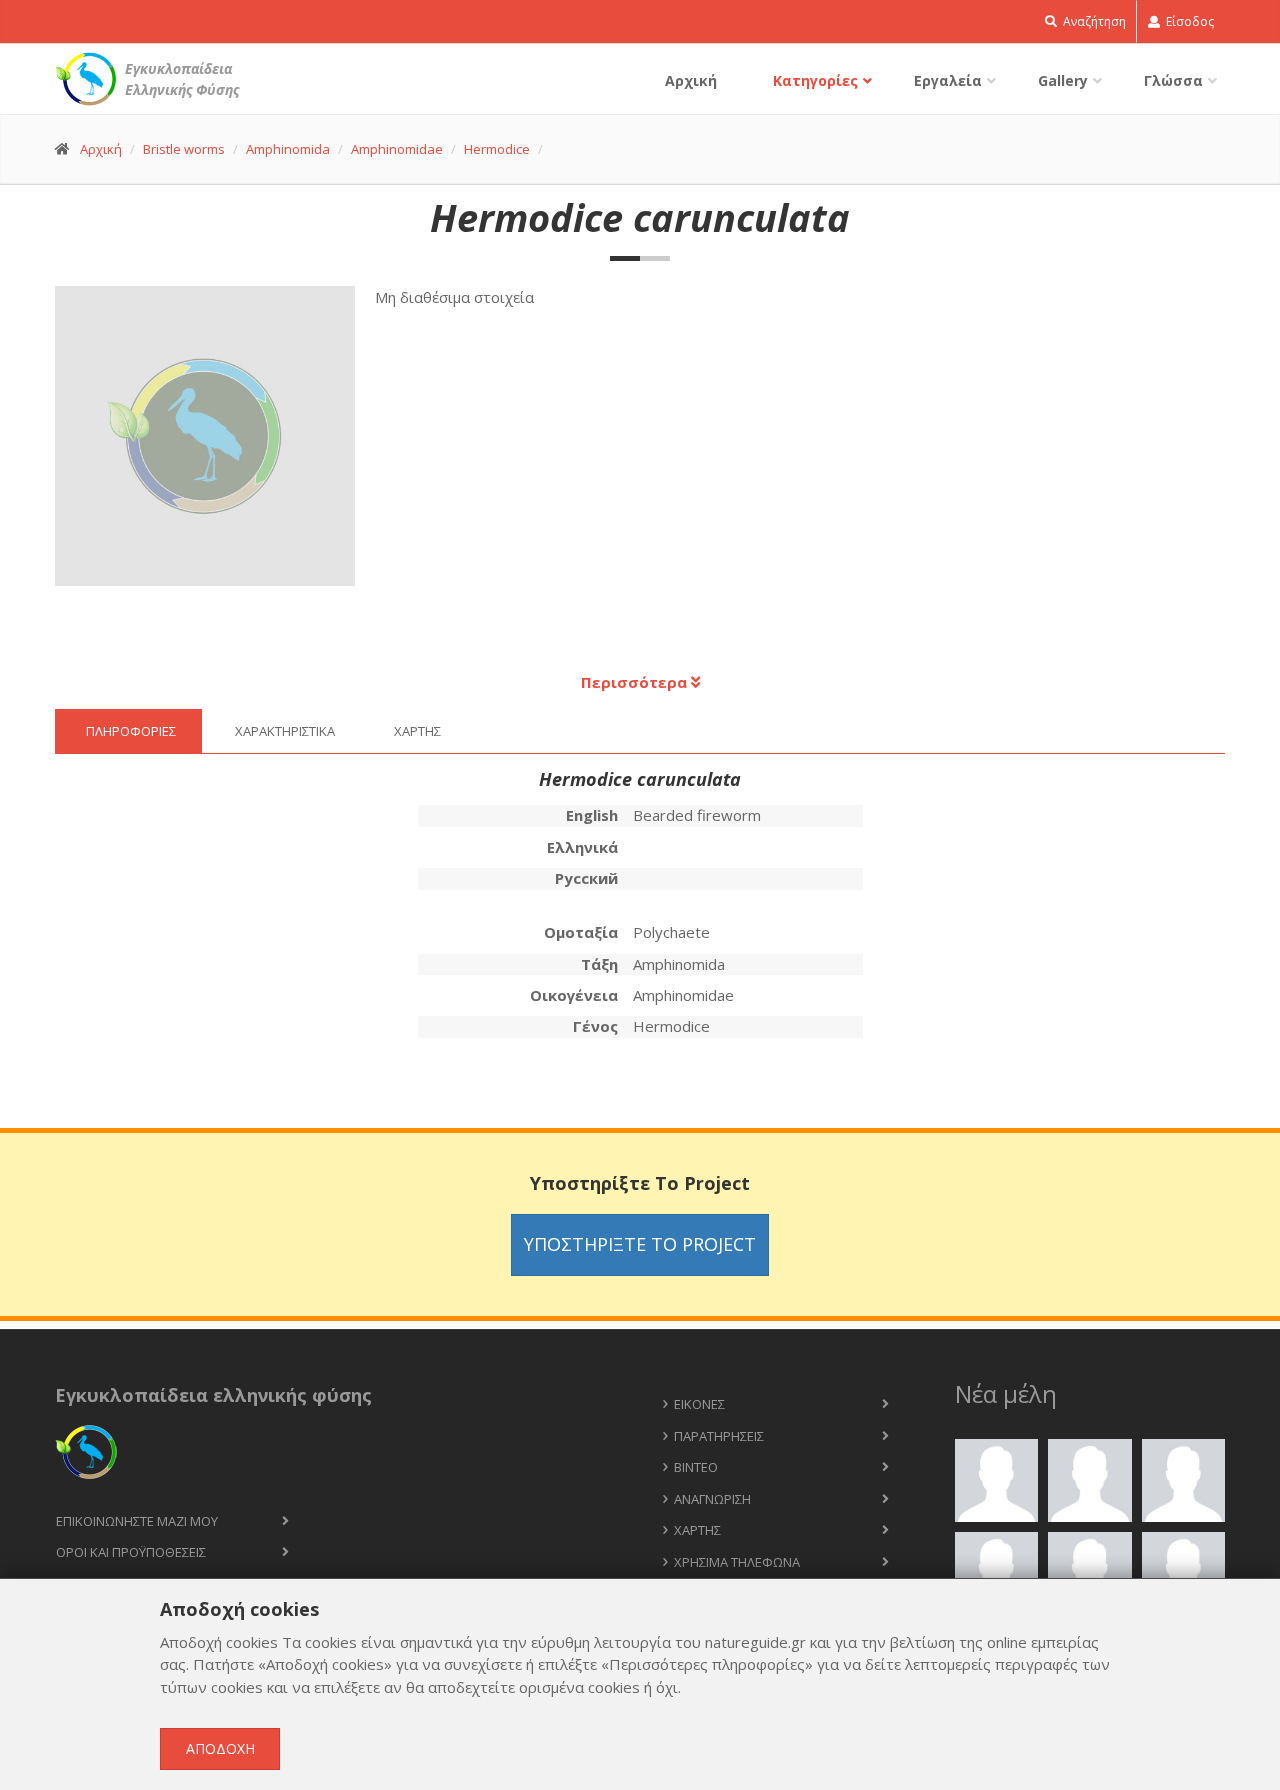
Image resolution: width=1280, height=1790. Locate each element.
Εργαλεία (948, 80)
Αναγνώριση (712, 1499)
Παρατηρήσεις (719, 1436)
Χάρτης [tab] (417, 731)
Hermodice (497, 149)
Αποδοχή (220, 1748)
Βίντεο (696, 1467)
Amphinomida (288, 149)
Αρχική (691, 80)
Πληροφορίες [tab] (131, 731)
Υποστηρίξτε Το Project (640, 1244)
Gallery (1063, 80)
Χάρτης (697, 1530)
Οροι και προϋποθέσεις (131, 1552)
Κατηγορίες (815, 80)
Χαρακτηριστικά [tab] (285, 731)
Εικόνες (699, 1404)
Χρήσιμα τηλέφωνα (737, 1562)
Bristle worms (184, 149)
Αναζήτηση (1093, 21)
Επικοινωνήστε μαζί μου (137, 1521)
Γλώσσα (1173, 80)
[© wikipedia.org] (215, 446)
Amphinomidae (397, 149)
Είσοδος (1188, 21)
